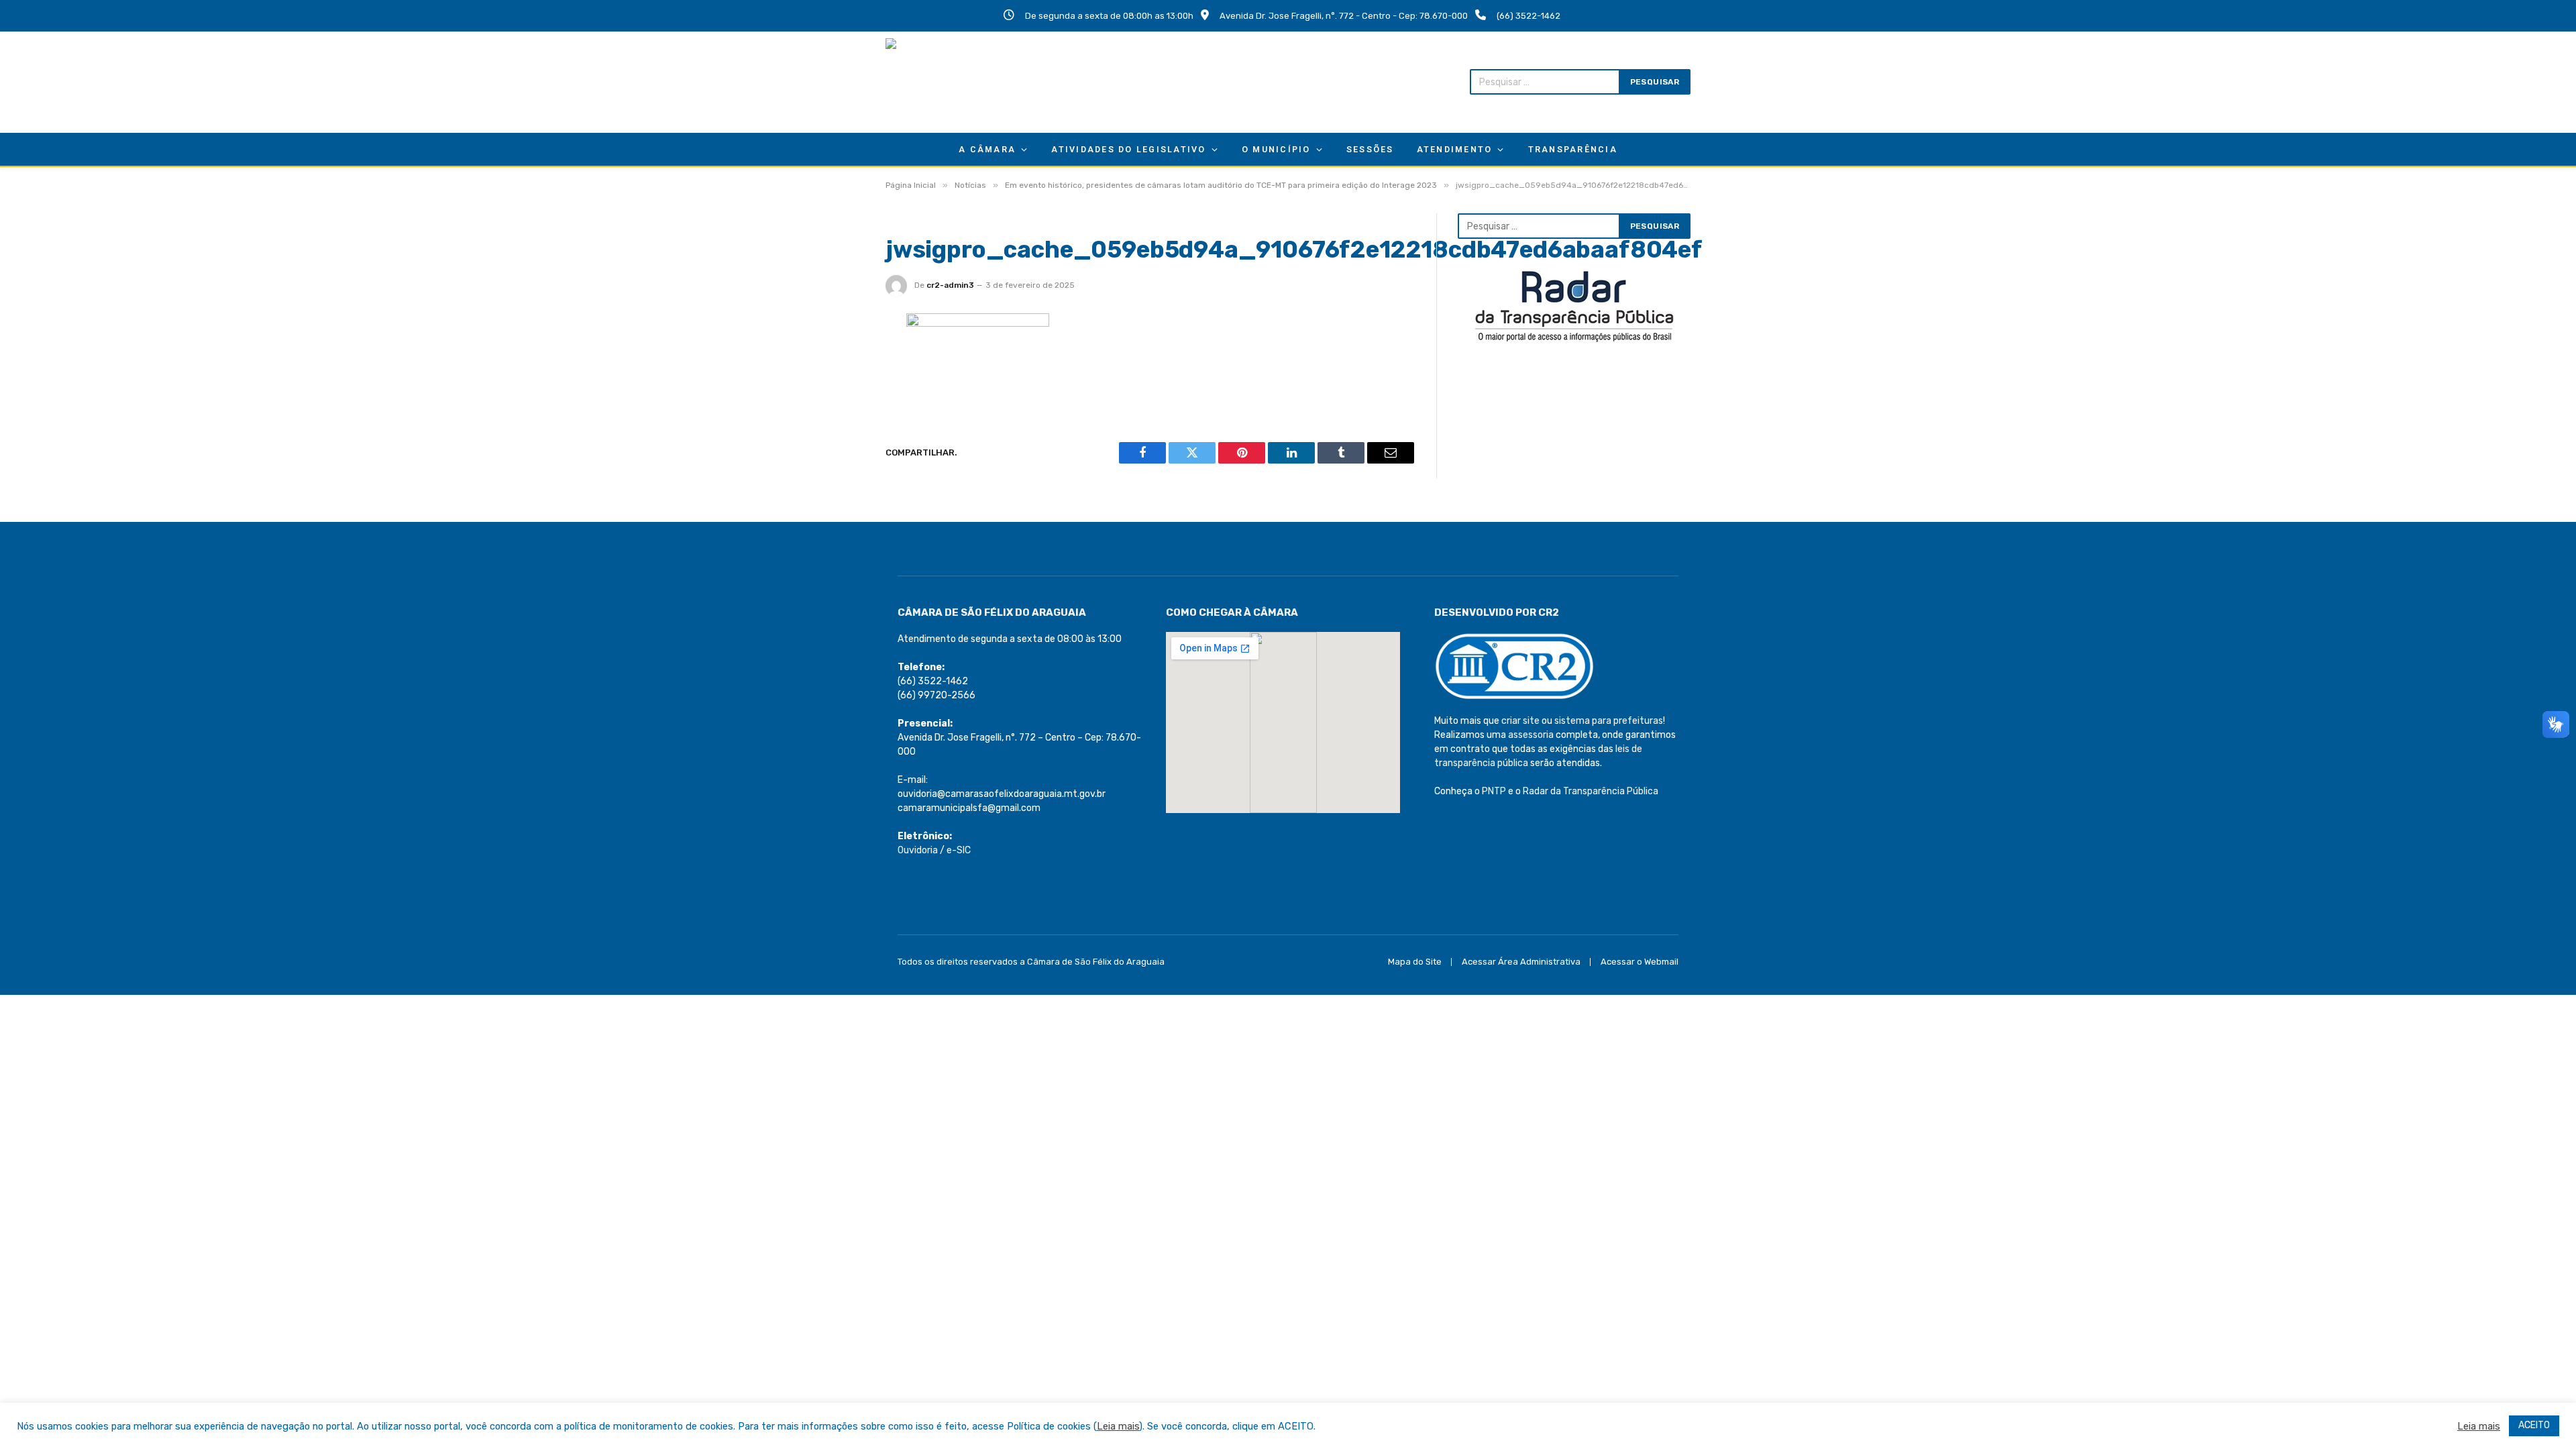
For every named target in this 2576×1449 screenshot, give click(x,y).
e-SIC (959, 850)
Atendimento (1455, 149)
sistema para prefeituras (1609, 721)
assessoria (1531, 735)
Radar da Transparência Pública (1591, 791)
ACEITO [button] (2534, 1425)
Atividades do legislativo (1128, 149)
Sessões (1370, 149)
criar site (1520, 721)
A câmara (987, 149)
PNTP (1494, 791)
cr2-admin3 (950, 285)
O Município (1276, 149)
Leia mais (1118, 1426)
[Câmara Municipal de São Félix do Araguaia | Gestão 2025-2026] (973, 82)
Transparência (1573, 149)
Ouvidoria (918, 850)
